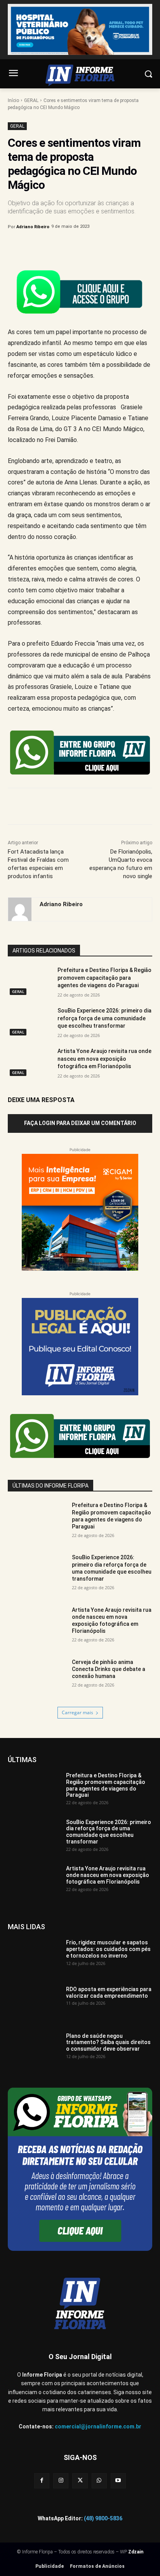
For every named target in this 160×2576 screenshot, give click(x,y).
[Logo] (80, 75)
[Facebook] (40, 247)
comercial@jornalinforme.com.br (98, 2426)
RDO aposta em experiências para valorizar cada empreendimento (109, 1992)
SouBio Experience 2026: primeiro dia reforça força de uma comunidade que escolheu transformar (104, 1018)
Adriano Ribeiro (33, 227)
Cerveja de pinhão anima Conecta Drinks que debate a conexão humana (109, 1669)
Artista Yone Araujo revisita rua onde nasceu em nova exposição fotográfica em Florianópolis (104, 1059)
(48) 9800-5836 (103, 2518)
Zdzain (136, 2552)
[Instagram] (61, 2481)
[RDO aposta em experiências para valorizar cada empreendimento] (34, 2004)
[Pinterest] (76, 247)
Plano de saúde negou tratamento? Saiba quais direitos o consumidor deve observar (108, 2042)
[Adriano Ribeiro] (20, 909)
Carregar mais (77, 1712)
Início (13, 100)
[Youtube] (118, 2481)
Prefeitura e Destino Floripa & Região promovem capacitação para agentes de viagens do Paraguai (104, 978)
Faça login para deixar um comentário (80, 1123)
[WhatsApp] (94, 247)
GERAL (31, 100)
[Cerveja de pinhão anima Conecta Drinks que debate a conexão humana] (37, 1679)
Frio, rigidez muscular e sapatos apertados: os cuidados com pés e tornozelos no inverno (108, 1949)
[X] (58, 247)
